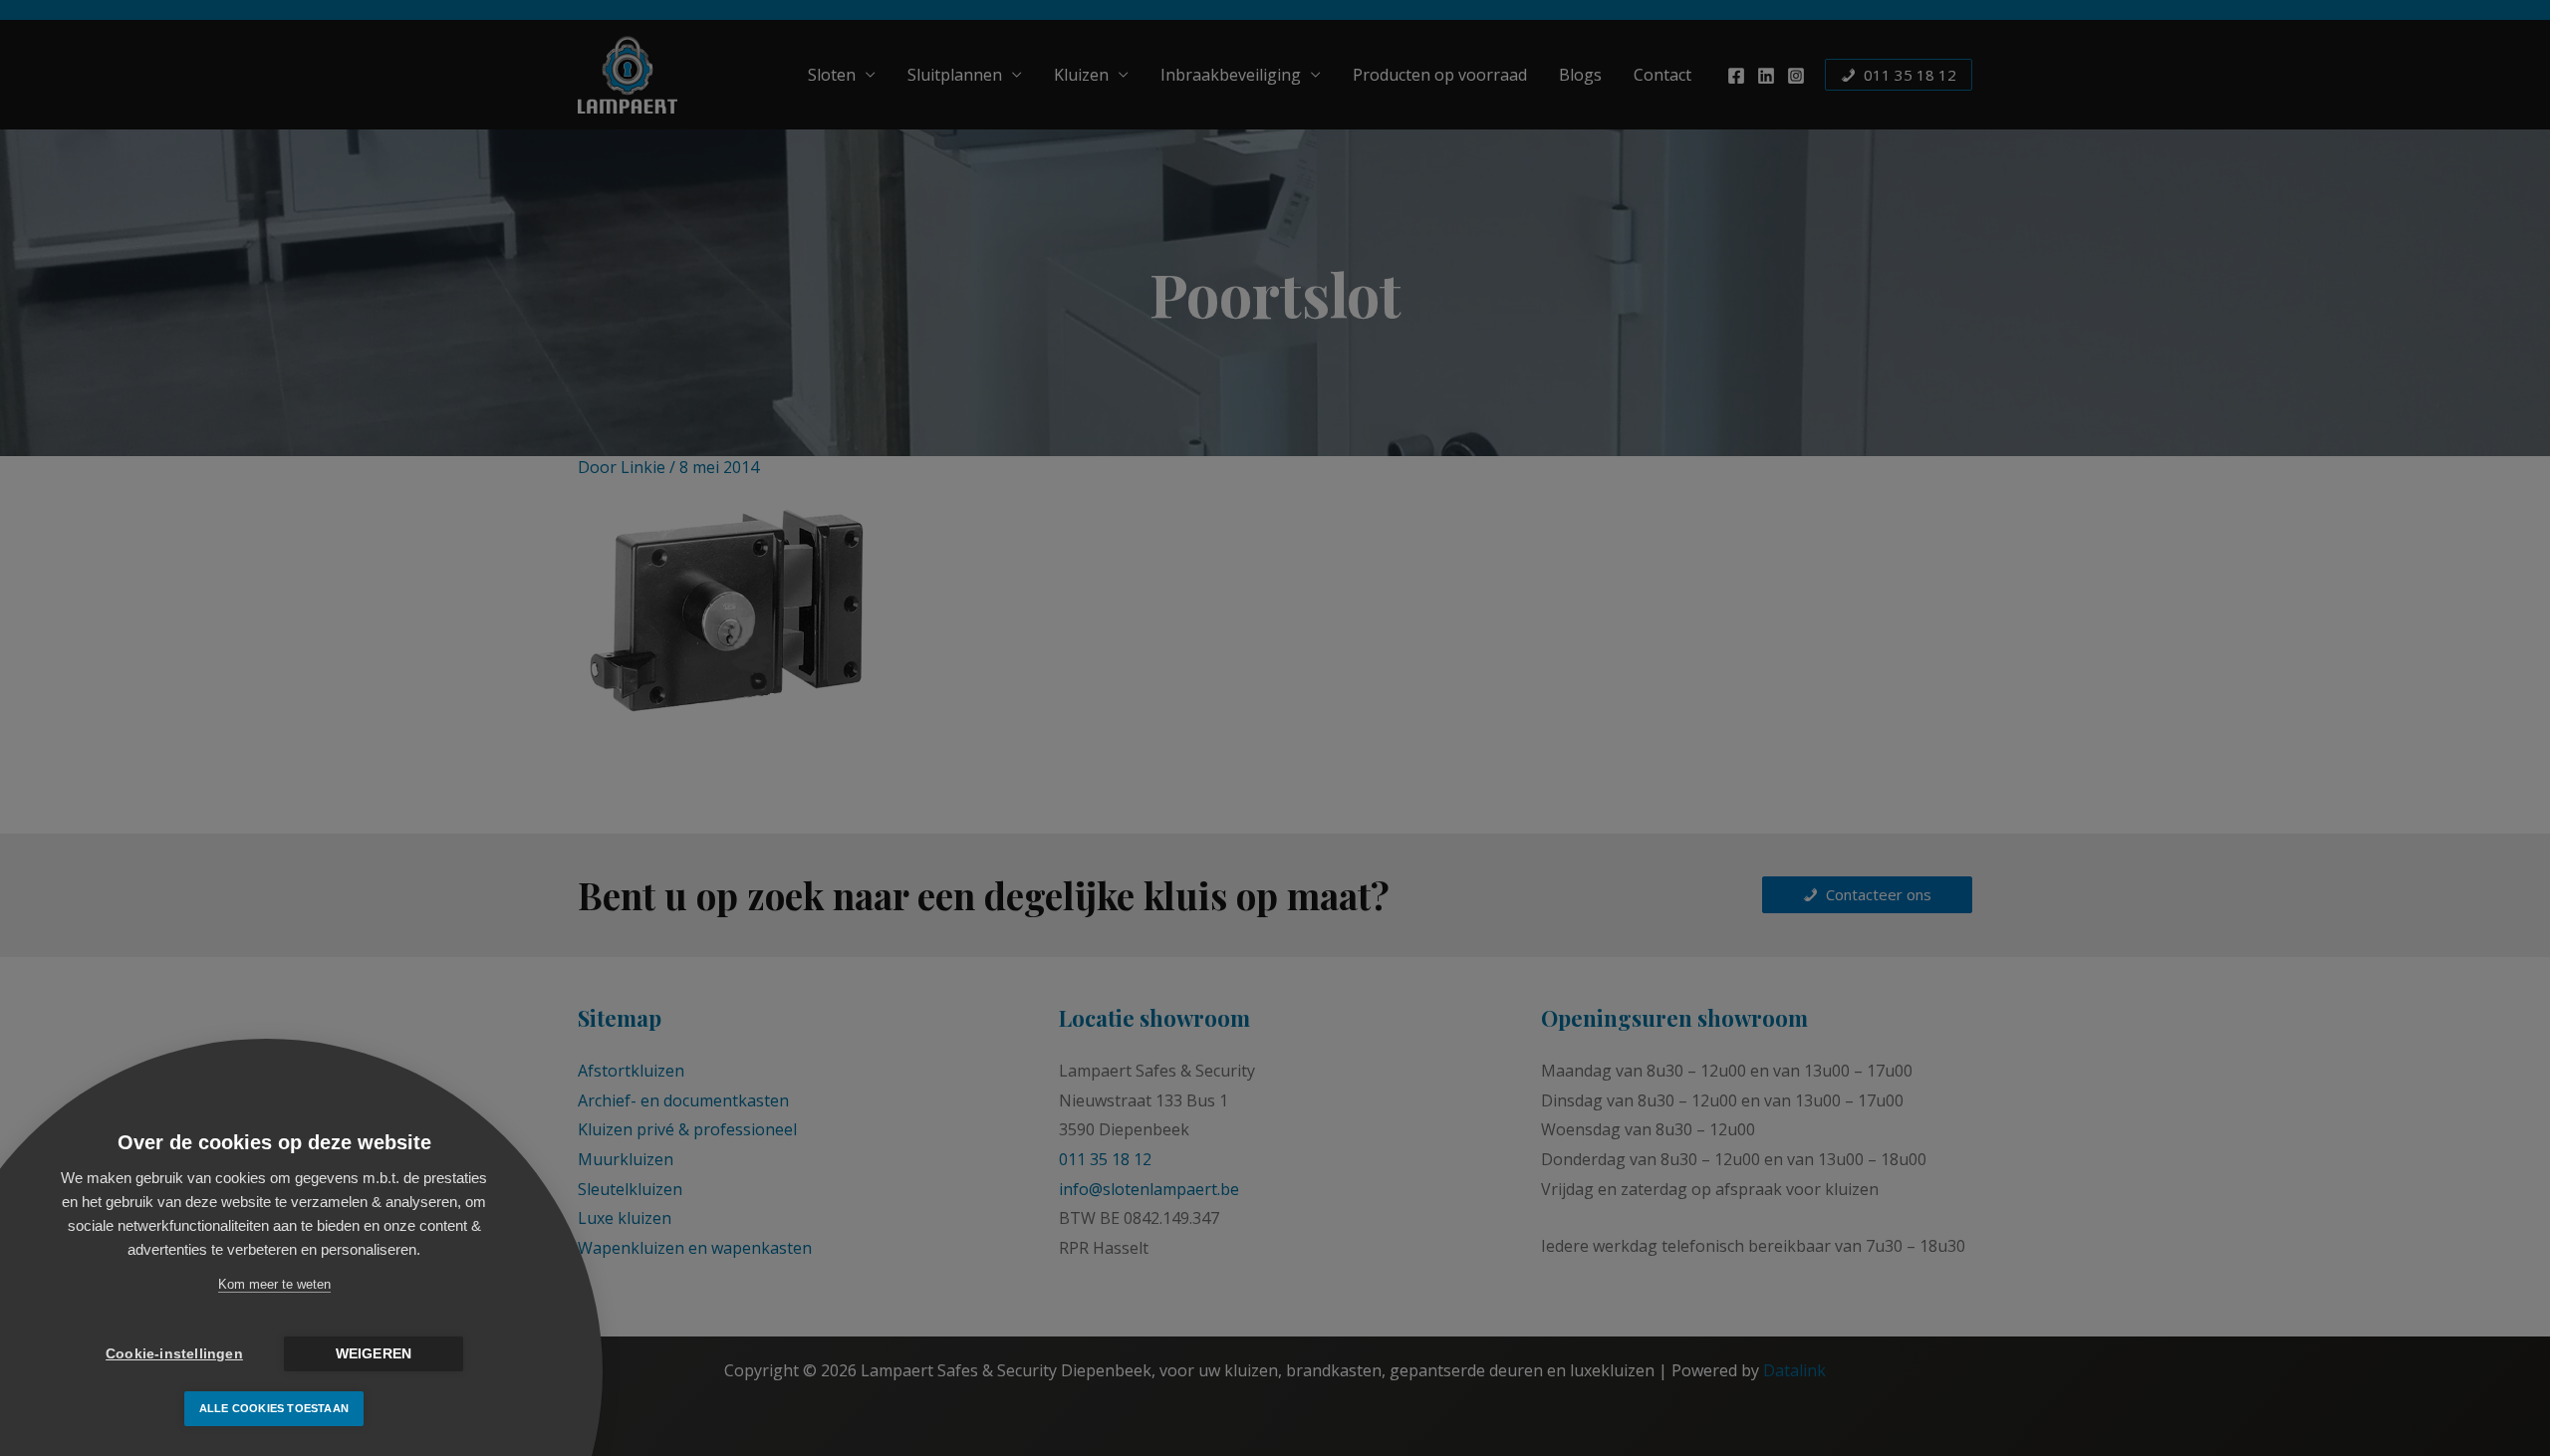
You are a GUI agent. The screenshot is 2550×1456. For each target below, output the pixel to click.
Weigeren (374, 1354)
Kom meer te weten (274, 1284)
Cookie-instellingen (174, 1354)
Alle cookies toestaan (274, 1408)
